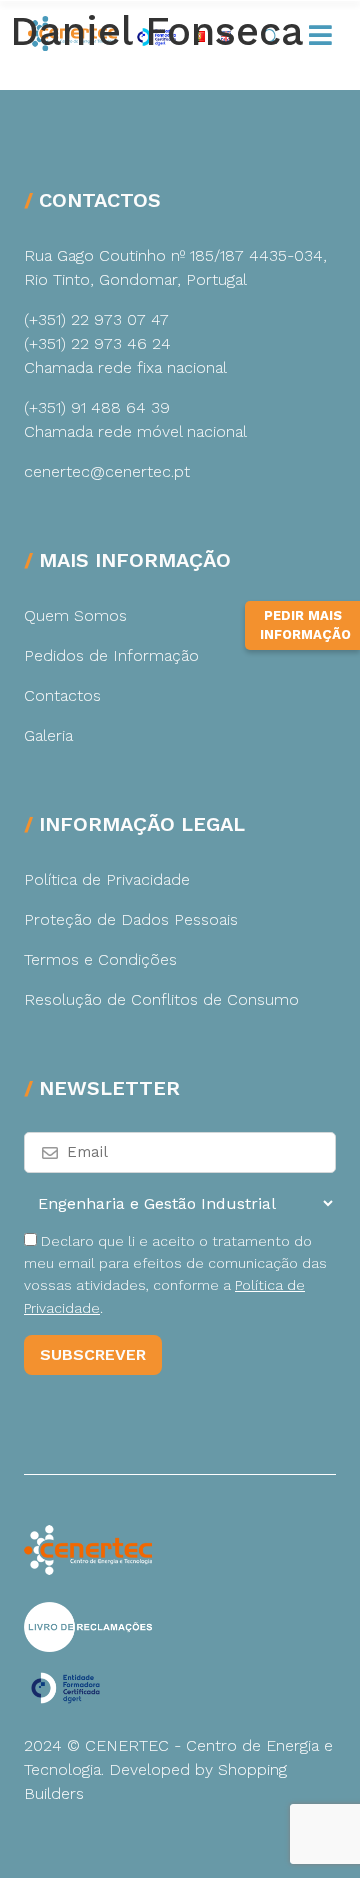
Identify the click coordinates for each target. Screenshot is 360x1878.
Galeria (48, 735)
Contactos (62, 695)
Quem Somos (75, 615)
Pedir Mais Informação (305, 625)
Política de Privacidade (107, 879)
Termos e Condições (100, 959)
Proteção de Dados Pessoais (131, 919)
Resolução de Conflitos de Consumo (161, 999)
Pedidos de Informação (111, 655)
